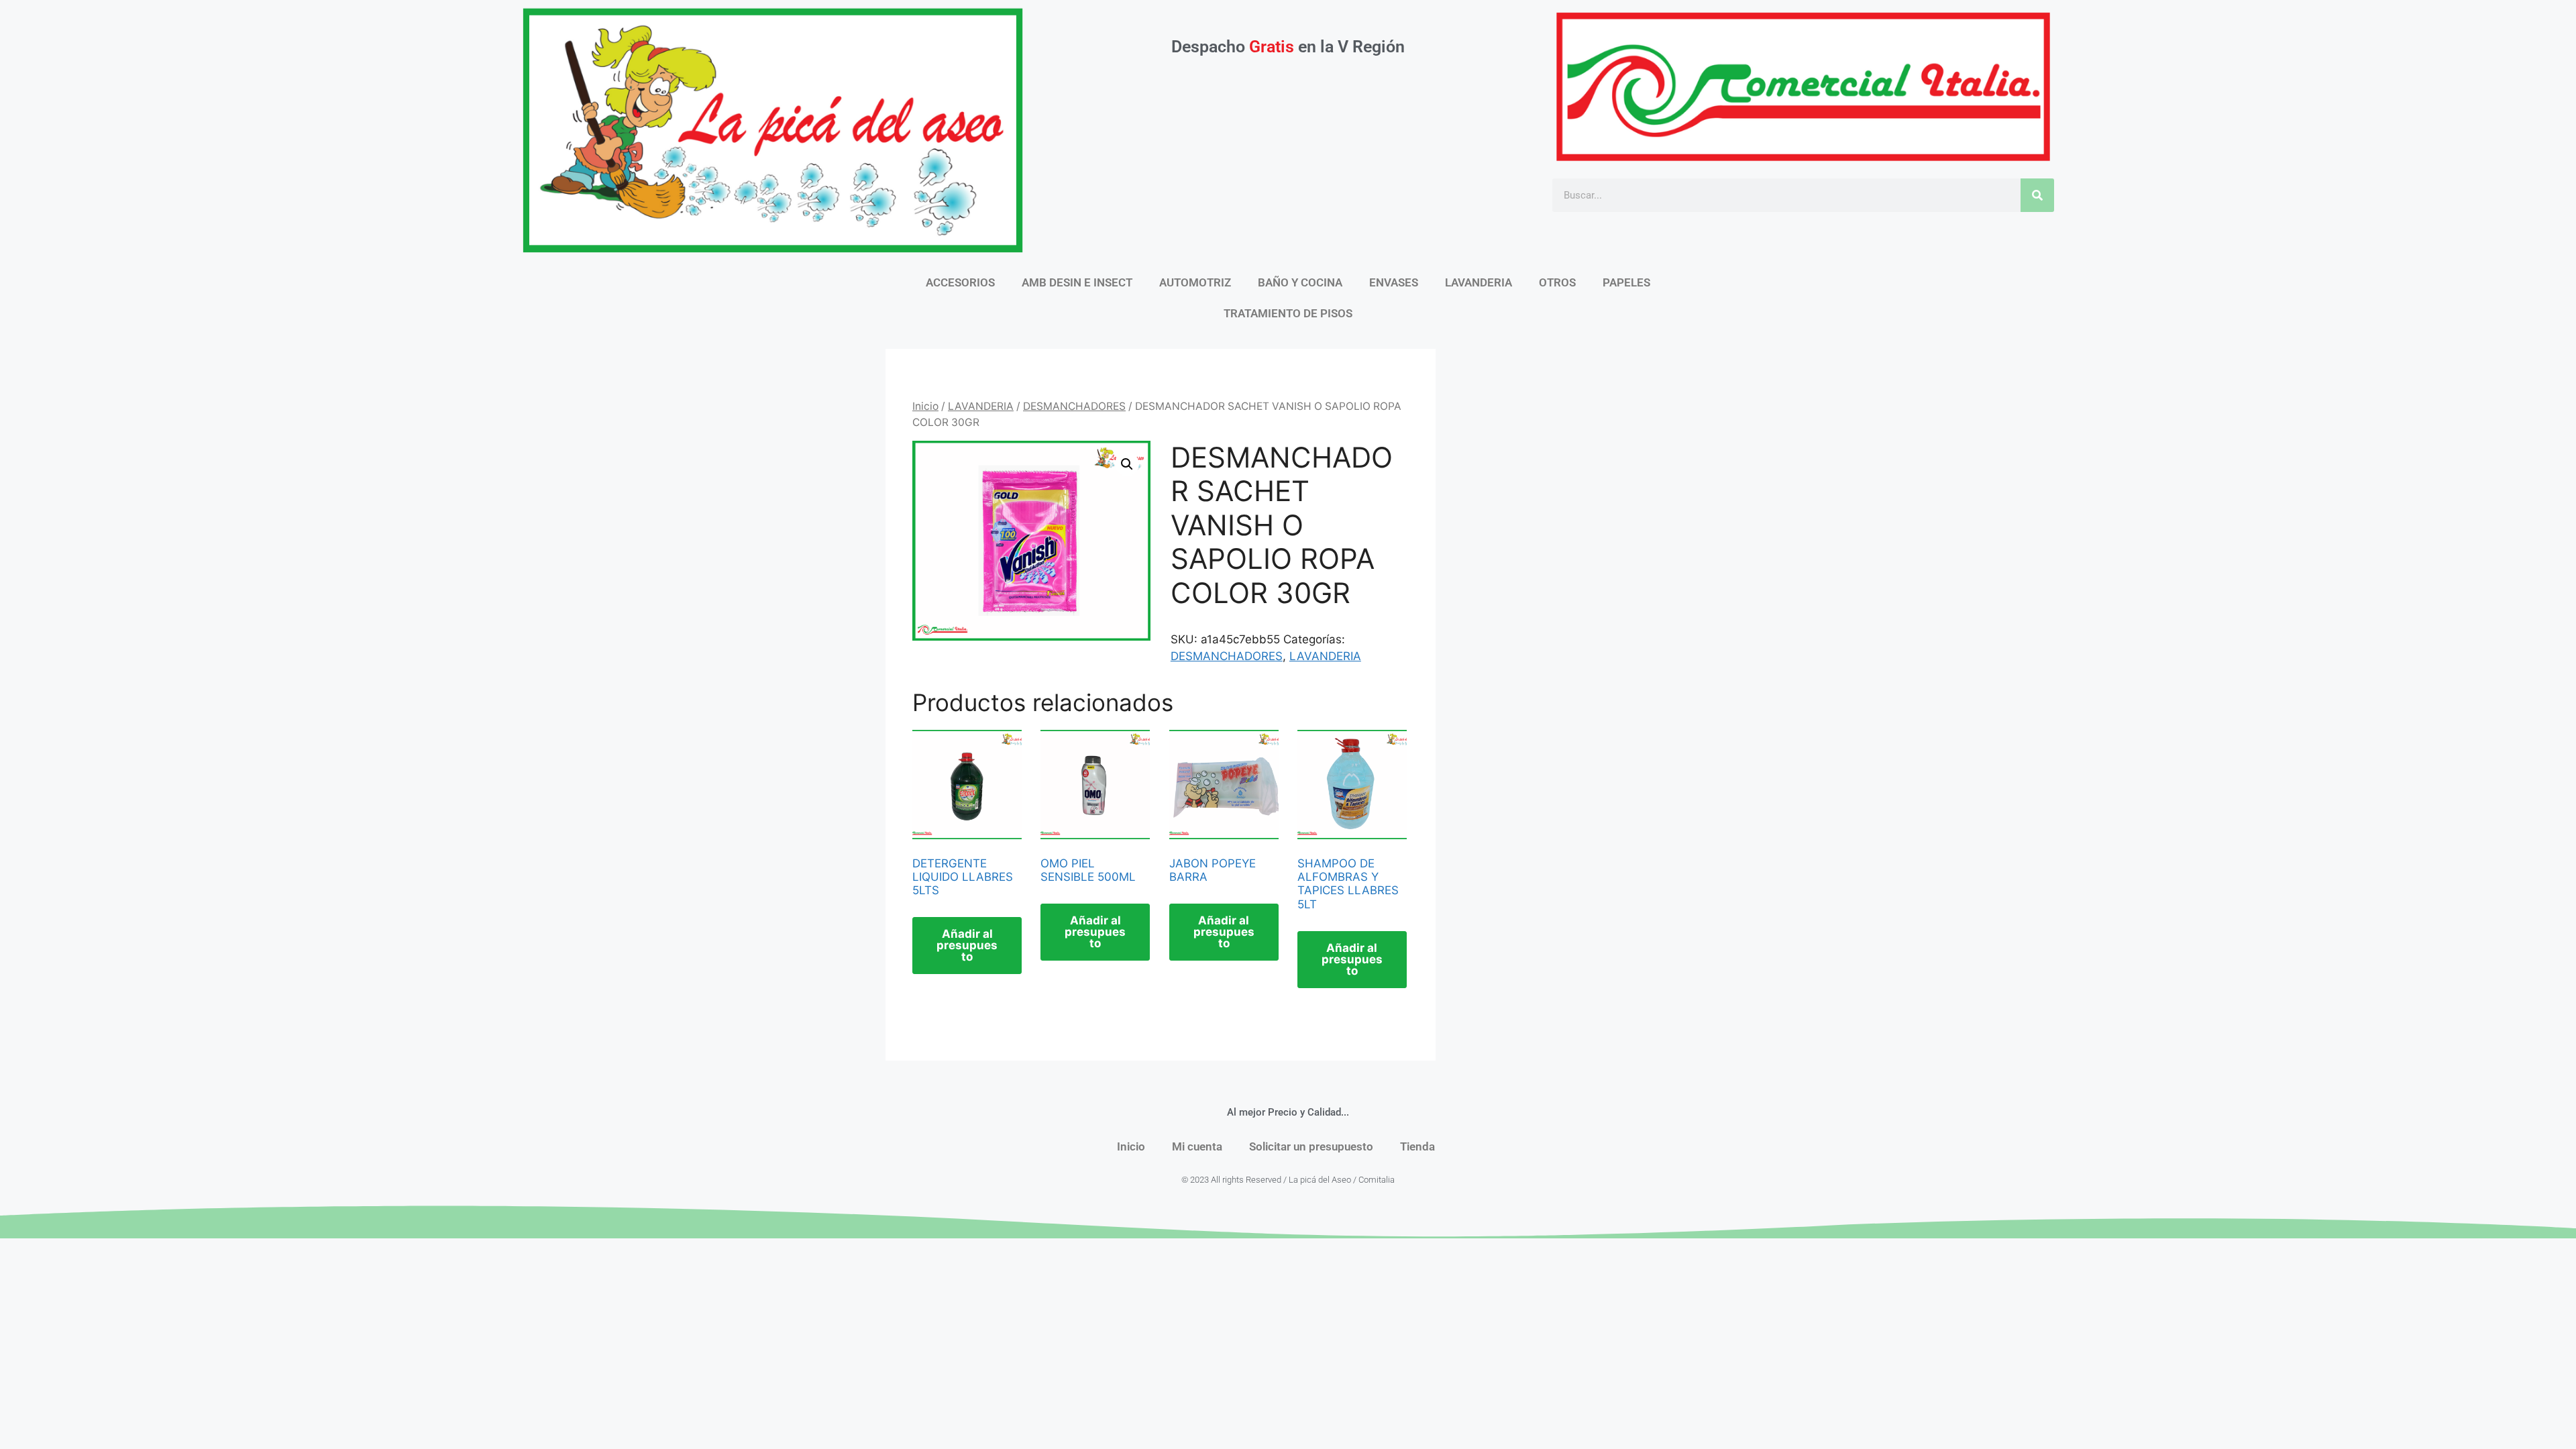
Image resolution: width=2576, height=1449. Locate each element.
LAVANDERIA (1479, 282)
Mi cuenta (1197, 1146)
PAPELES (1626, 282)
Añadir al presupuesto (967, 945)
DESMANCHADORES (1074, 406)
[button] (1127, 464)
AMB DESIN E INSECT (1077, 282)
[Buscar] (2037, 195)
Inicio (925, 406)
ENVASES (1394, 282)
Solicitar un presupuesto (1311, 1146)
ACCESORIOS (960, 282)
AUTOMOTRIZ (1195, 282)
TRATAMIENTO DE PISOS (1288, 313)
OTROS (1557, 282)
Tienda (1417, 1146)
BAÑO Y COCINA (1300, 282)
